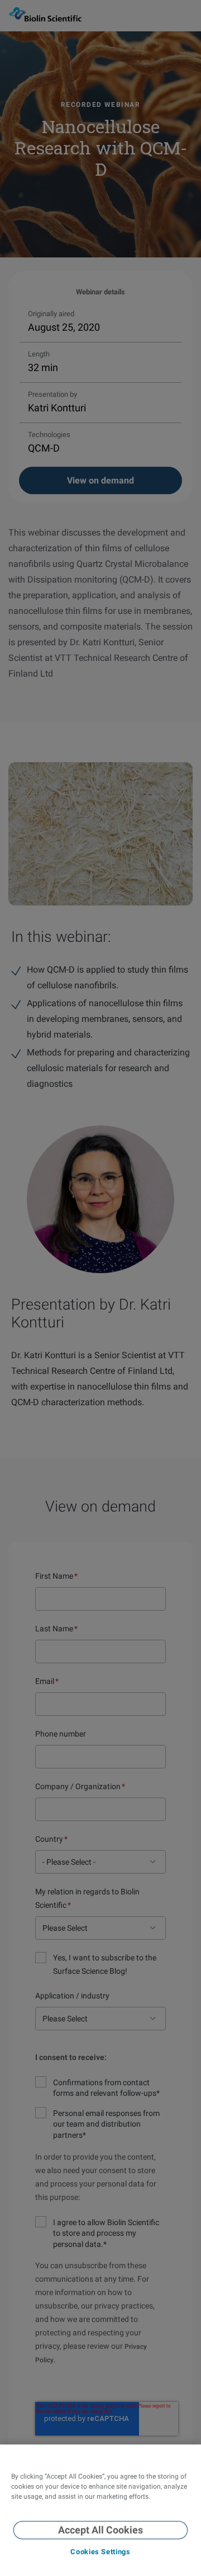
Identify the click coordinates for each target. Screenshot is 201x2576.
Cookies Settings (100, 2552)
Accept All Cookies (100, 2530)
